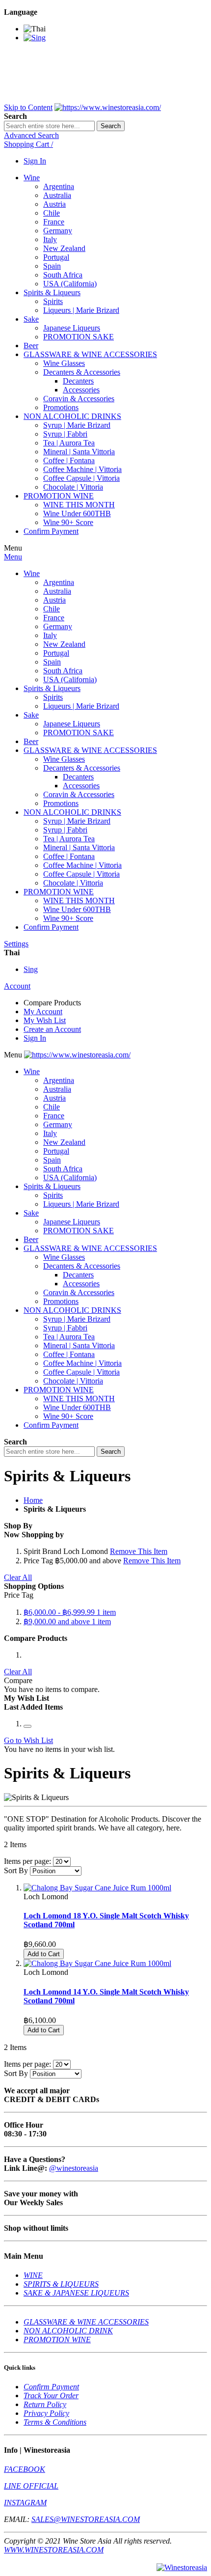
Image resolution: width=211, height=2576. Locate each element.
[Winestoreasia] (182, 2567)
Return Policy (45, 2404)
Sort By (16, 1870)
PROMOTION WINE (57, 2340)
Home (33, 1500)
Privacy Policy (46, 2413)
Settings (16, 944)
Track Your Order (51, 2396)
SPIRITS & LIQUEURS (61, 2284)
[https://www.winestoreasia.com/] (108, 107)
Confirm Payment (51, 2387)
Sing (31, 969)
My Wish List (45, 1020)
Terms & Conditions (55, 2422)
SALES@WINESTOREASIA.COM (86, 2519)
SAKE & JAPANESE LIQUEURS (76, 2293)
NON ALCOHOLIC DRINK (68, 2331)
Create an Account (52, 1029)
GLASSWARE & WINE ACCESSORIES (86, 2322)
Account (17, 986)
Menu (13, 557)
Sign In (35, 161)
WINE (33, 2275)
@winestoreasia (74, 2168)
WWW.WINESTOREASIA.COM (54, 2550)
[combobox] (49, 126)
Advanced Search (31, 135)
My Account (43, 1011)
